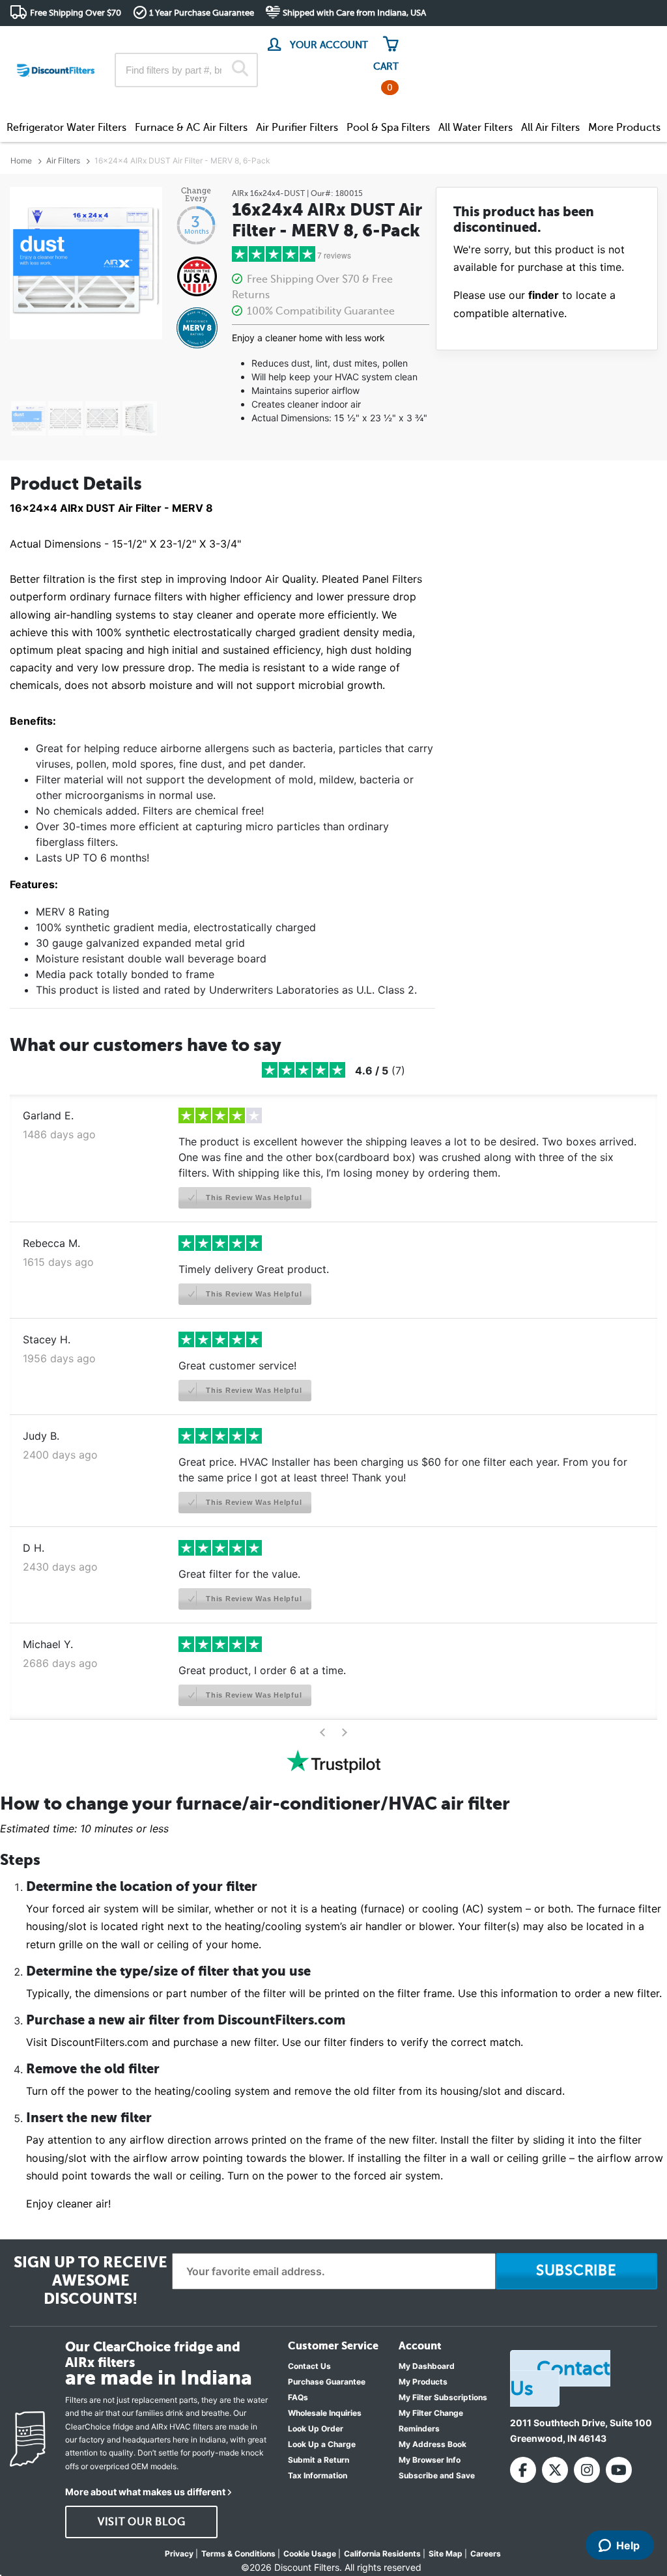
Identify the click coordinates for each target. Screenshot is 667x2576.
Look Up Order (316, 2429)
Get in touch (630, 40)
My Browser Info (430, 2460)
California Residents (382, 2554)
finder (544, 295)
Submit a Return (319, 2460)
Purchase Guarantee (327, 2382)
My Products (423, 2382)
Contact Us (309, 2366)
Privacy (179, 2554)
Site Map (446, 2554)
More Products (624, 128)
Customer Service (542, 39)
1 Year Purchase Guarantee (202, 13)
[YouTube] (619, 2470)
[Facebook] (523, 2470)
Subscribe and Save (437, 2475)
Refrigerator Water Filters (66, 128)
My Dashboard (427, 2366)
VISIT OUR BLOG (142, 2522)
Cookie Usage (310, 2554)
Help (628, 2545)
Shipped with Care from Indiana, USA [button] (354, 13)
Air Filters (63, 161)
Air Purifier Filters (297, 128)
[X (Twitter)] (555, 2470)
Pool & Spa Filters (388, 128)
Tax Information (318, 2475)
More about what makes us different (145, 2492)
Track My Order (449, 39)
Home (21, 161)
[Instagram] (587, 2470)
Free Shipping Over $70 (76, 13)
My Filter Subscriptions (443, 2397)
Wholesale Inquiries (325, 2413)
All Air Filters (550, 128)
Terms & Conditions (238, 2554)
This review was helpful (252, 1197)
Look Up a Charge (322, 2444)
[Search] (240, 70)
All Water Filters (475, 128)
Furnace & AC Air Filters (191, 128)
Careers (486, 2554)
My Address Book (433, 2444)
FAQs (298, 2397)
